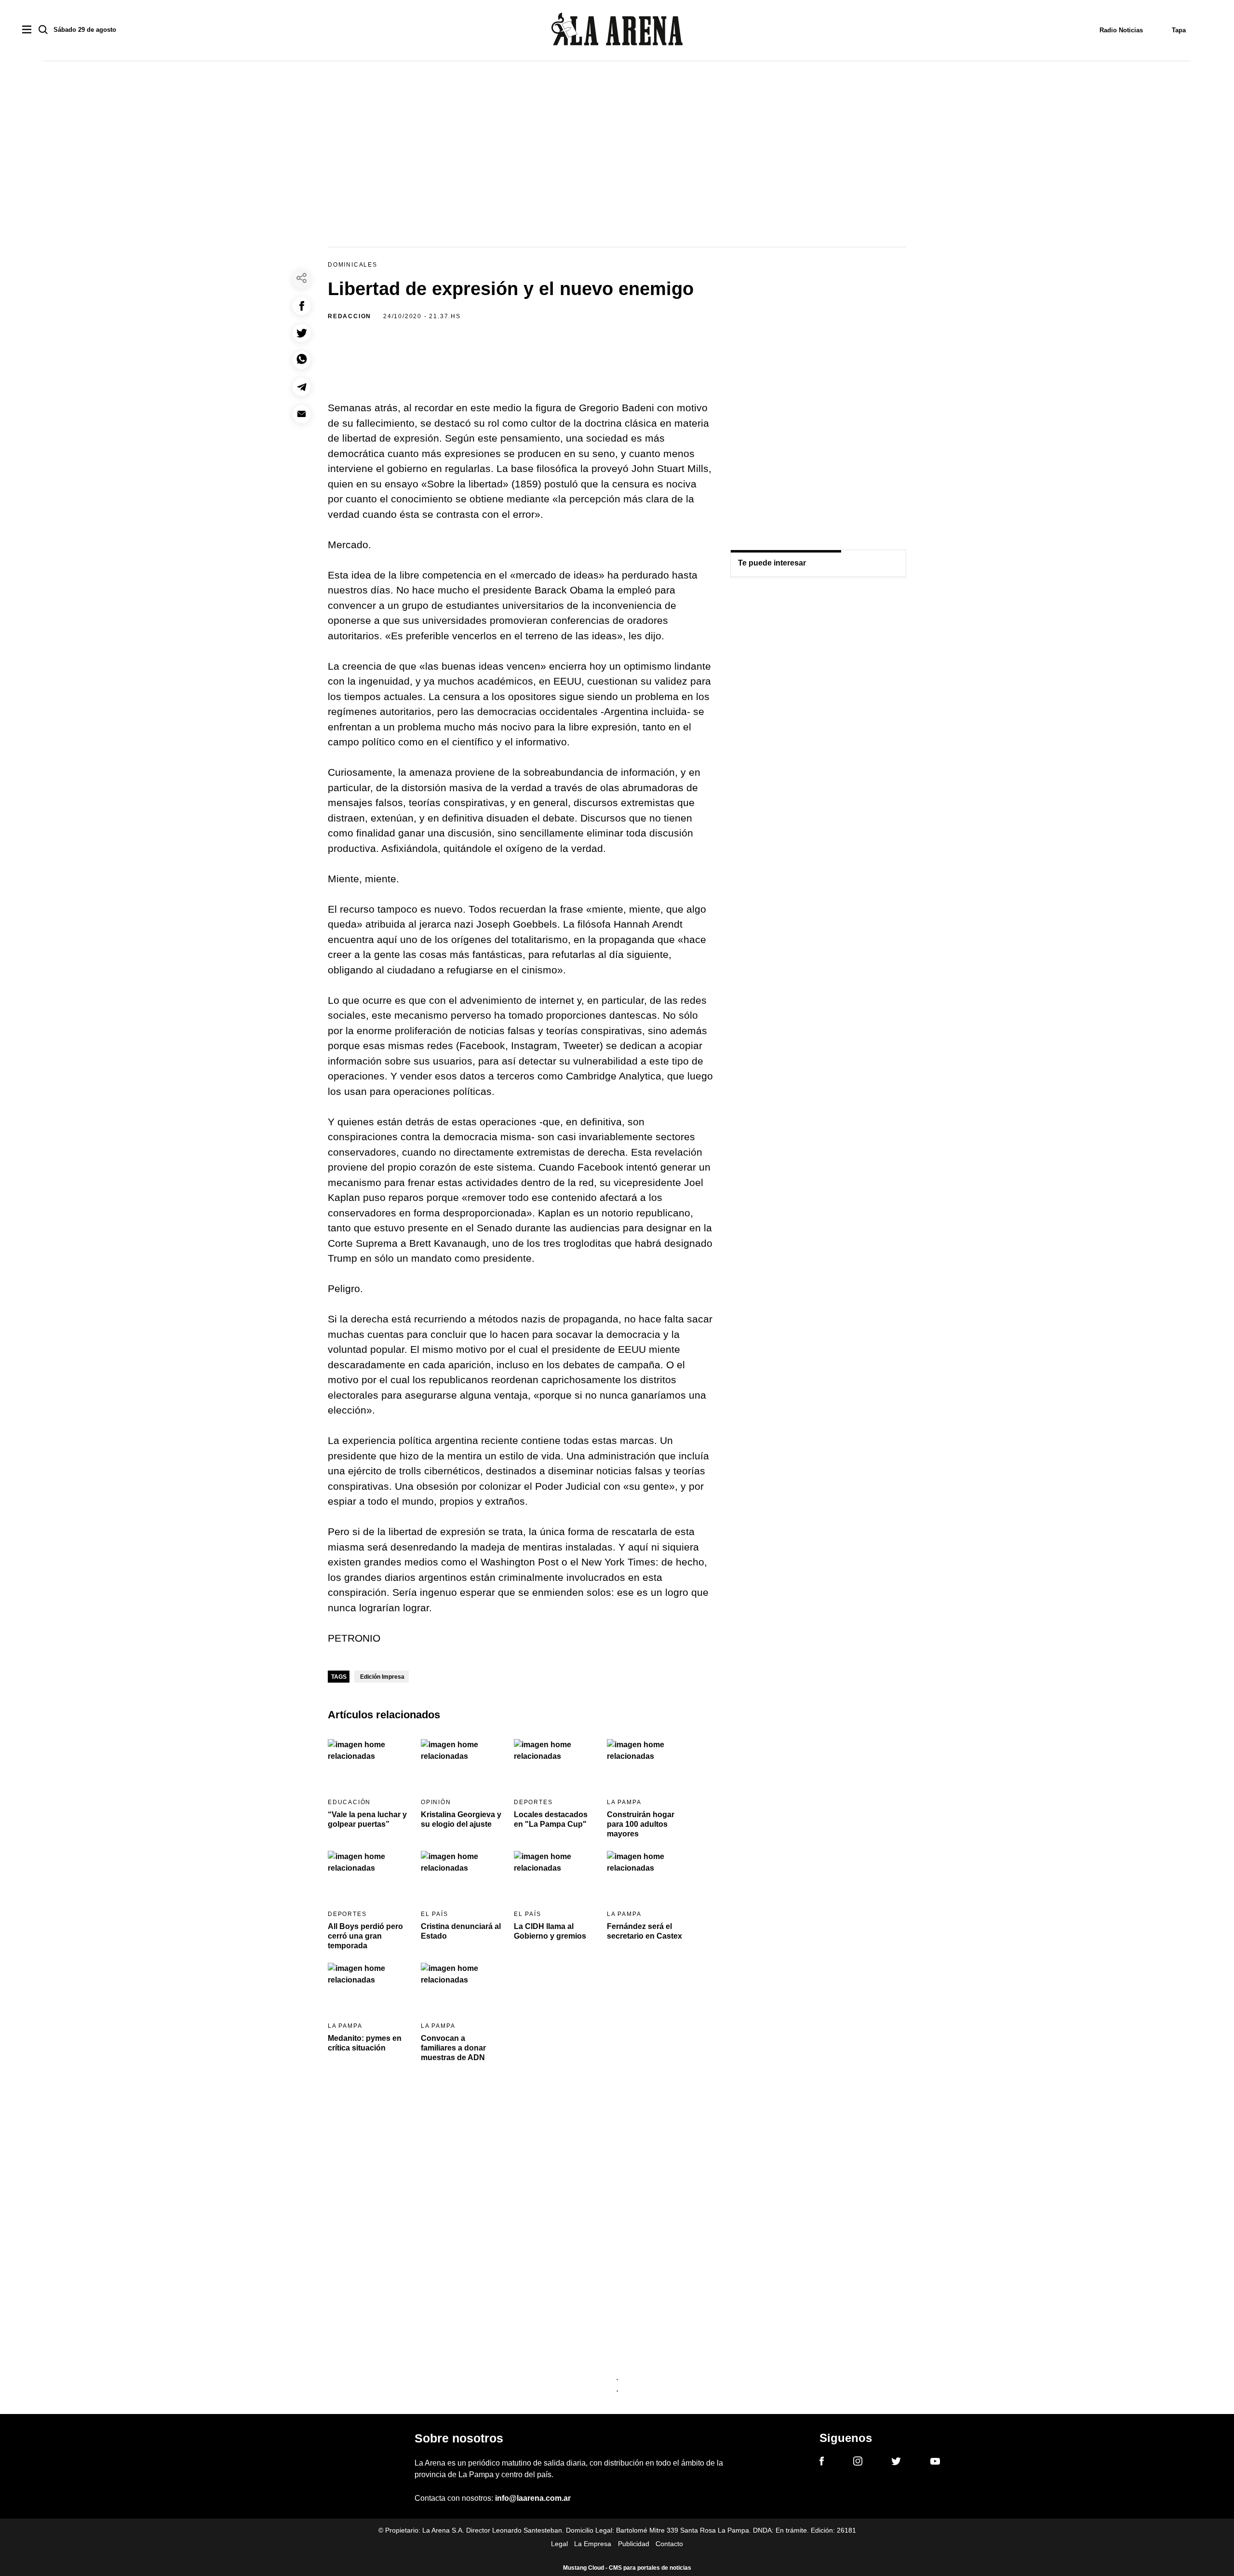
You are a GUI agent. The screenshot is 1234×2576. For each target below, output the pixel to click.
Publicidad (634, 2544)
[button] (302, 306)
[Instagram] (858, 2463)
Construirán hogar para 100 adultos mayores (641, 1824)
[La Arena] (617, 31)
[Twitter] (896, 2463)
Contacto (669, 2544)
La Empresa (593, 2544)
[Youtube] (935, 2463)
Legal (559, 2544)
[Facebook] (822, 2463)
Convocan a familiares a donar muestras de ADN (453, 2048)
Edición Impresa (382, 1677)
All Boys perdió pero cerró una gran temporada (365, 1936)
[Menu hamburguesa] (27, 30)
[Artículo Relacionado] (368, 1762)
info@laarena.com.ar (533, 2498)
